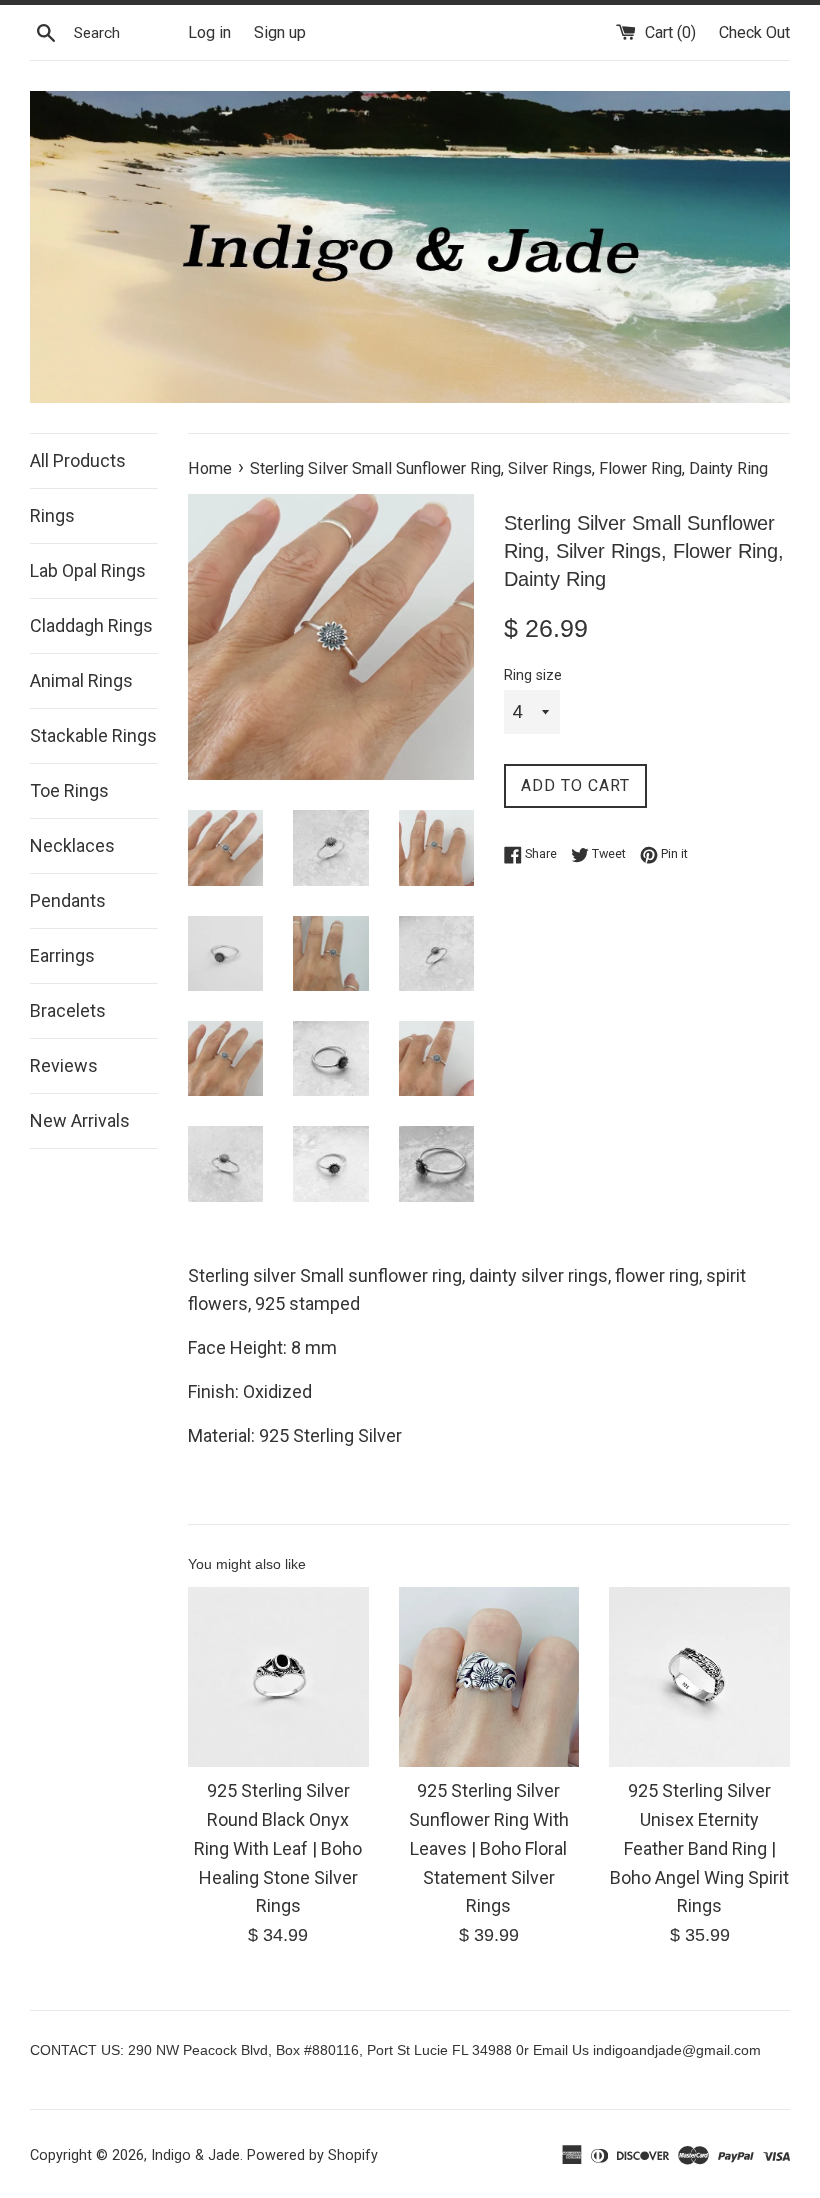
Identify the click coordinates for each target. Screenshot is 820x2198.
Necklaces (72, 845)
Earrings (62, 955)
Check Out (754, 32)
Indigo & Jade (195, 2155)
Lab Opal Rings (88, 570)
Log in (209, 32)
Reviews (64, 1065)
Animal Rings (81, 680)
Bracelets (68, 1010)
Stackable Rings (93, 735)
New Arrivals (80, 1120)
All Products (78, 460)
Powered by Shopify (312, 2155)
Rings (52, 515)
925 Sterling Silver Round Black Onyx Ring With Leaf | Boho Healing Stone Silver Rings (278, 1848)
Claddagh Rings (91, 625)
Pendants (68, 900)
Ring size (533, 675)
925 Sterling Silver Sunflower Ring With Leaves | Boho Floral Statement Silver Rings (489, 1848)
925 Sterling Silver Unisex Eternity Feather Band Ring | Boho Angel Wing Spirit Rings (699, 1848)
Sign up (280, 32)
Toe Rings (69, 790)
